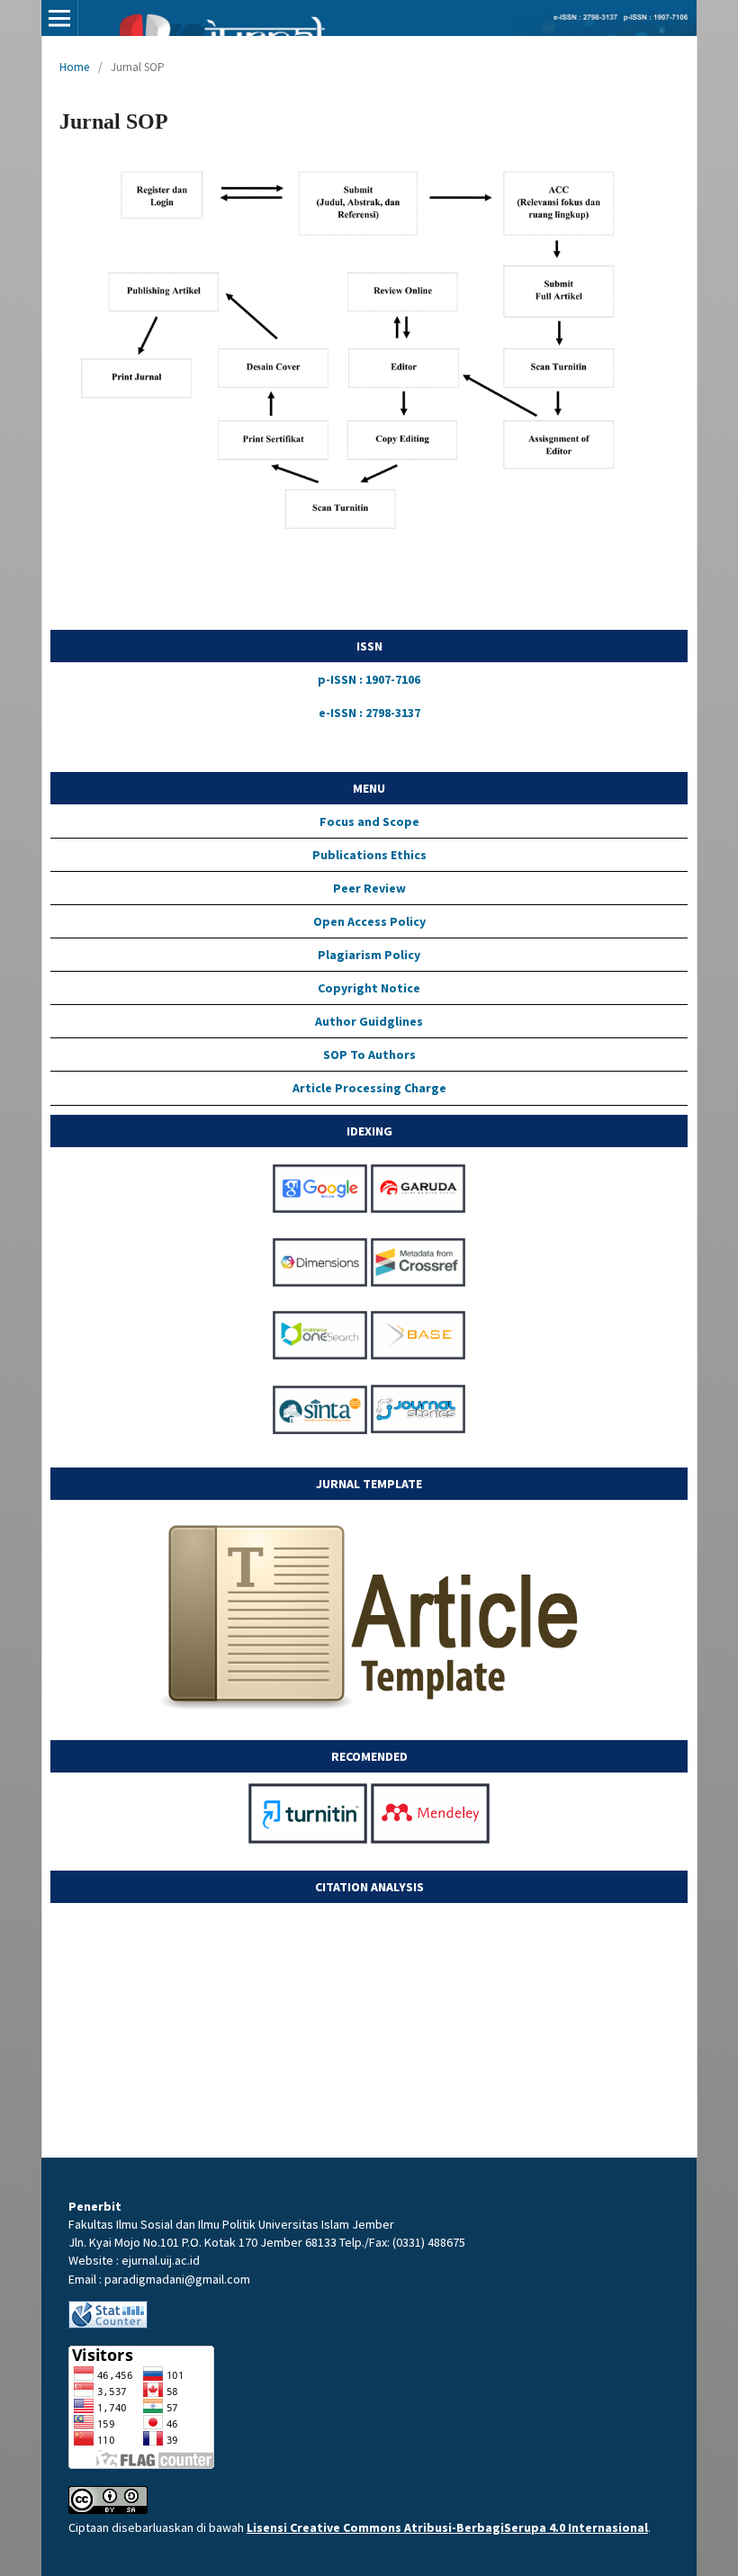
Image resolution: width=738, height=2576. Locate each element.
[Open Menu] (59, 18)
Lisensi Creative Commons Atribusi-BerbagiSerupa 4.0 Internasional (447, 2527)
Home (74, 67)
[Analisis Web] (108, 2324)
